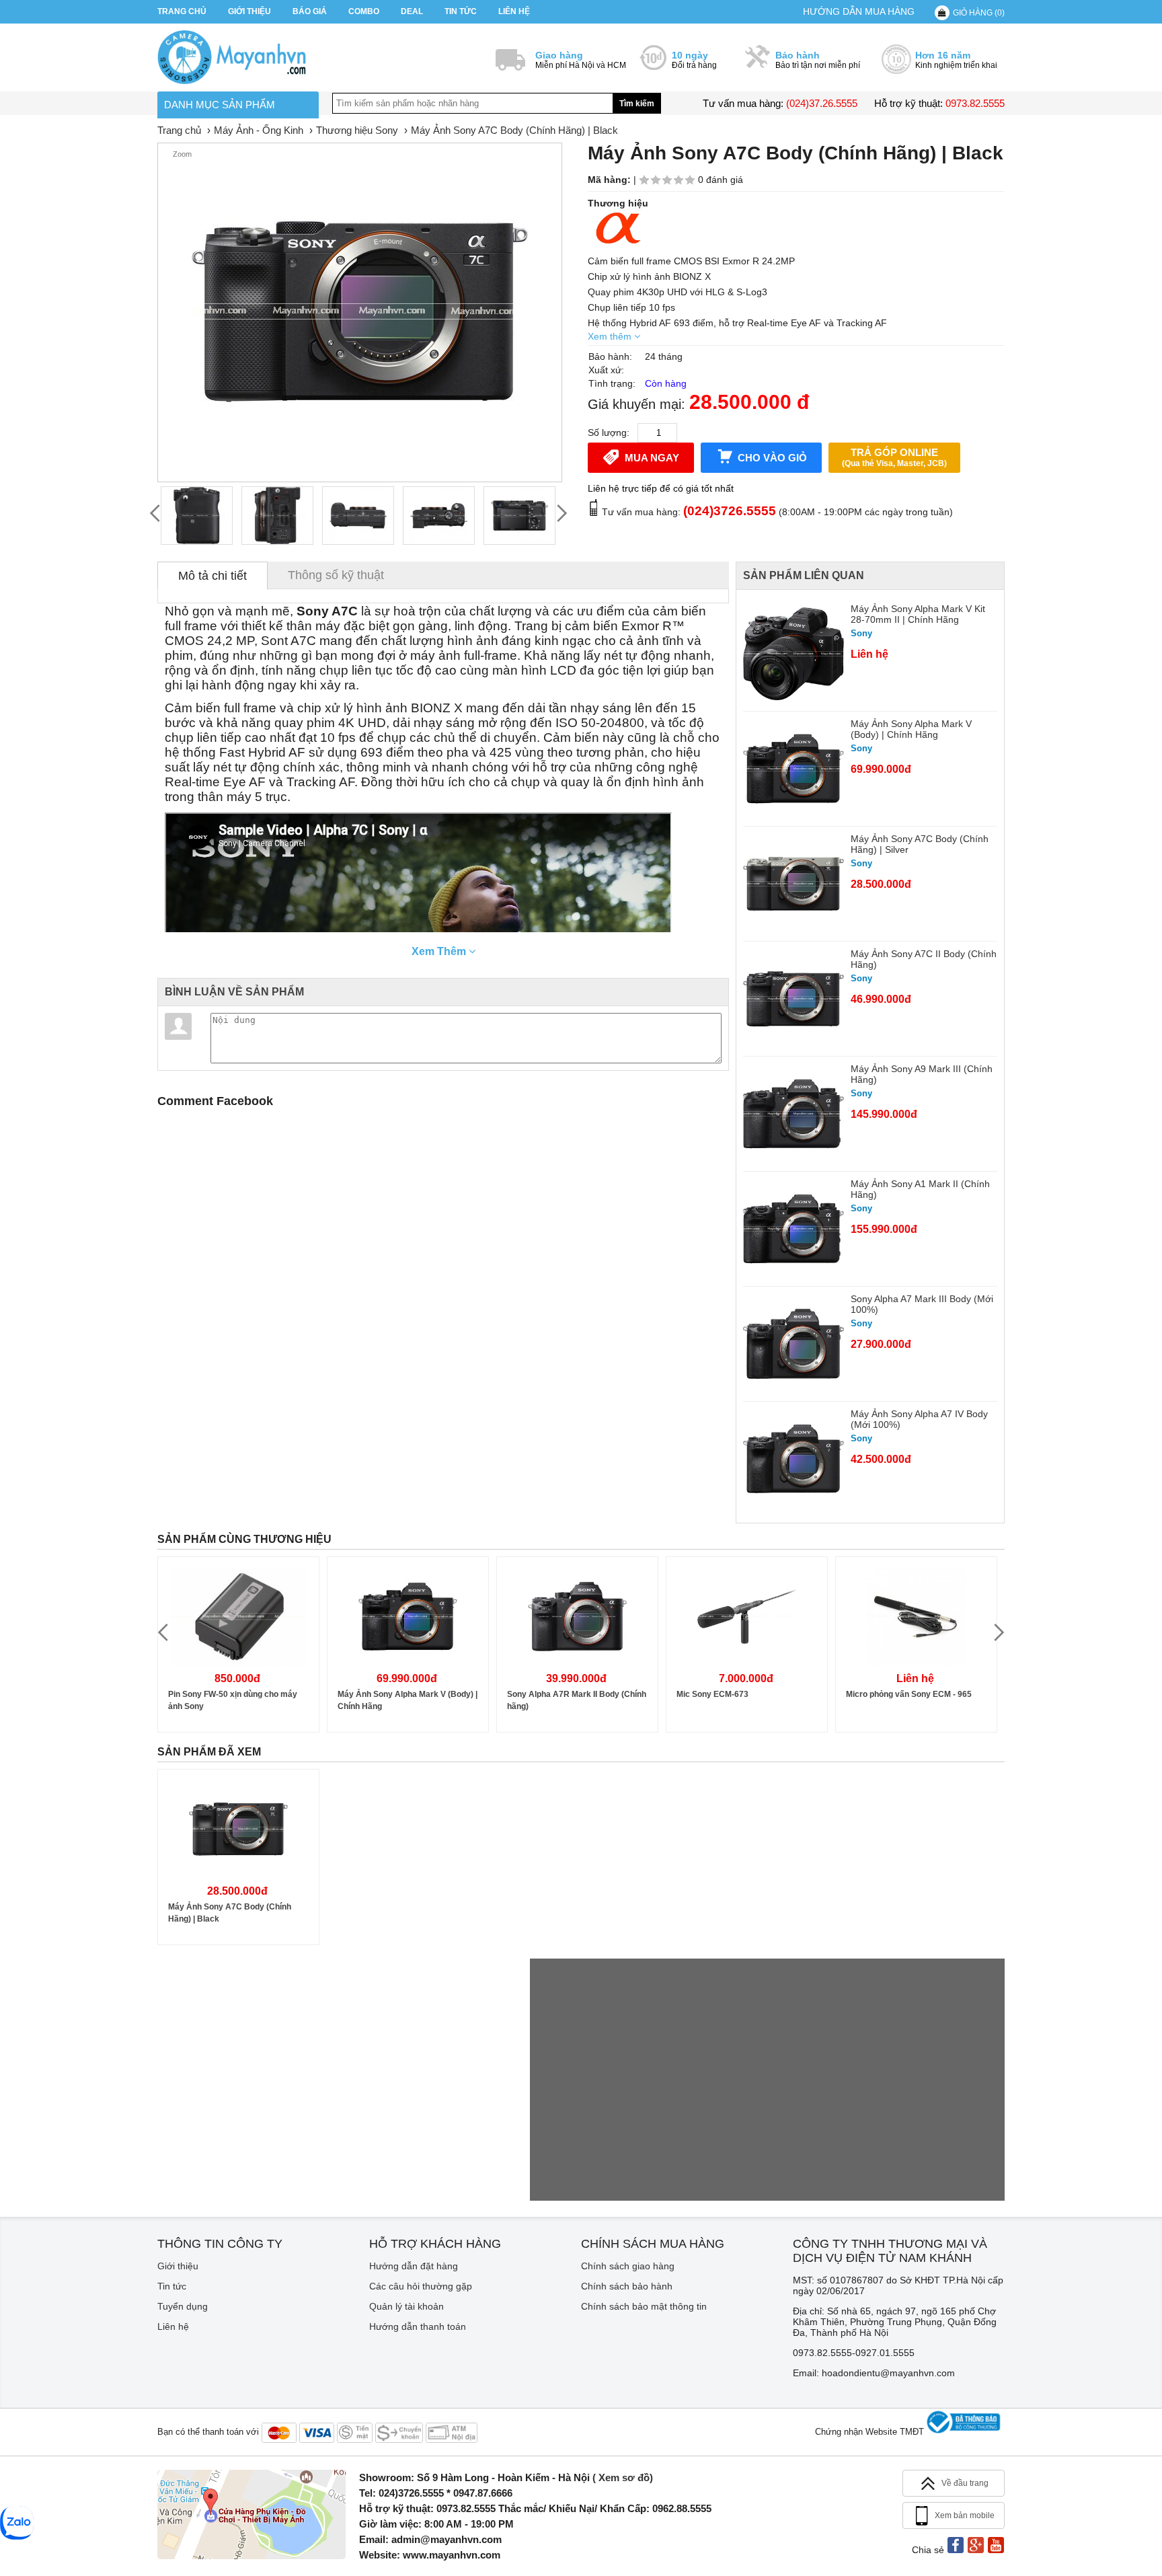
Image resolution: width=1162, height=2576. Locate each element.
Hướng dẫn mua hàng (859, 11)
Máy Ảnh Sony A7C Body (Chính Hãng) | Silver (920, 844)
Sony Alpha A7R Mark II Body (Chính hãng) (577, 1700)
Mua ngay (652, 458)
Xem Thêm (440, 951)
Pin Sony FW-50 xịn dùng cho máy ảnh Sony (233, 1700)
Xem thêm (611, 336)
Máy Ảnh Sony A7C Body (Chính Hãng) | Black (230, 1913)
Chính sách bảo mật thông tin (644, 2306)
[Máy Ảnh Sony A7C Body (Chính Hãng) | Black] (197, 516)
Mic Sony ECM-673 (712, 1694)
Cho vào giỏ (772, 458)
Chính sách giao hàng (628, 2266)
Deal (412, 11)
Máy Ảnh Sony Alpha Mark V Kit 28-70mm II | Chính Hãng (918, 614)
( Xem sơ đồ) (623, 2477)
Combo (364, 11)
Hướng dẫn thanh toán (418, 2326)
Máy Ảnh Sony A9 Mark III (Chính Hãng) (922, 1074)
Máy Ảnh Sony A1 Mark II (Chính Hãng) (920, 1189)
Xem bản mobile (965, 2515)
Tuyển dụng (183, 2306)
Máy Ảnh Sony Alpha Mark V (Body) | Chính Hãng (911, 729)
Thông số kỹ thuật (336, 575)
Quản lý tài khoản (406, 2306)
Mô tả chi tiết (212, 576)
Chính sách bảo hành (627, 2286)
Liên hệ (514, 11)
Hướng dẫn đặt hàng (414, 2266)
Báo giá (310, 11)
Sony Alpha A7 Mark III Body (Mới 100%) (922, 1304)
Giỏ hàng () (979, 13)
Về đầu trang (965, 2483)
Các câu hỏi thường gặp (421, 2286)
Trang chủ (182, 11)
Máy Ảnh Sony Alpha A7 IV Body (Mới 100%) (919, 1419)
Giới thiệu (249, 11)
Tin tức (461, 11)
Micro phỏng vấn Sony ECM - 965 (909, 1694)
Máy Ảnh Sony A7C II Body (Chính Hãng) (924, 959)
